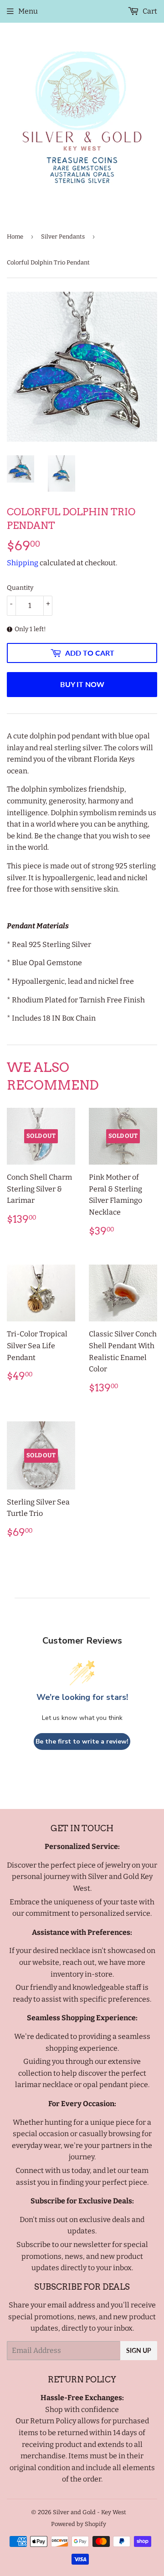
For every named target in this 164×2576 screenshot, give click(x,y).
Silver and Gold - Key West (90, 2512)
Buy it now (82, 684)
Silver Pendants (63, 237)
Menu (28, 11)
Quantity (20, 588)
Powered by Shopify (79, 2524)
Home (15, 237)
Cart (149, 11)
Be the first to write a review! (82, 1741)
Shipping (23, 563)
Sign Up (139, 2350)
